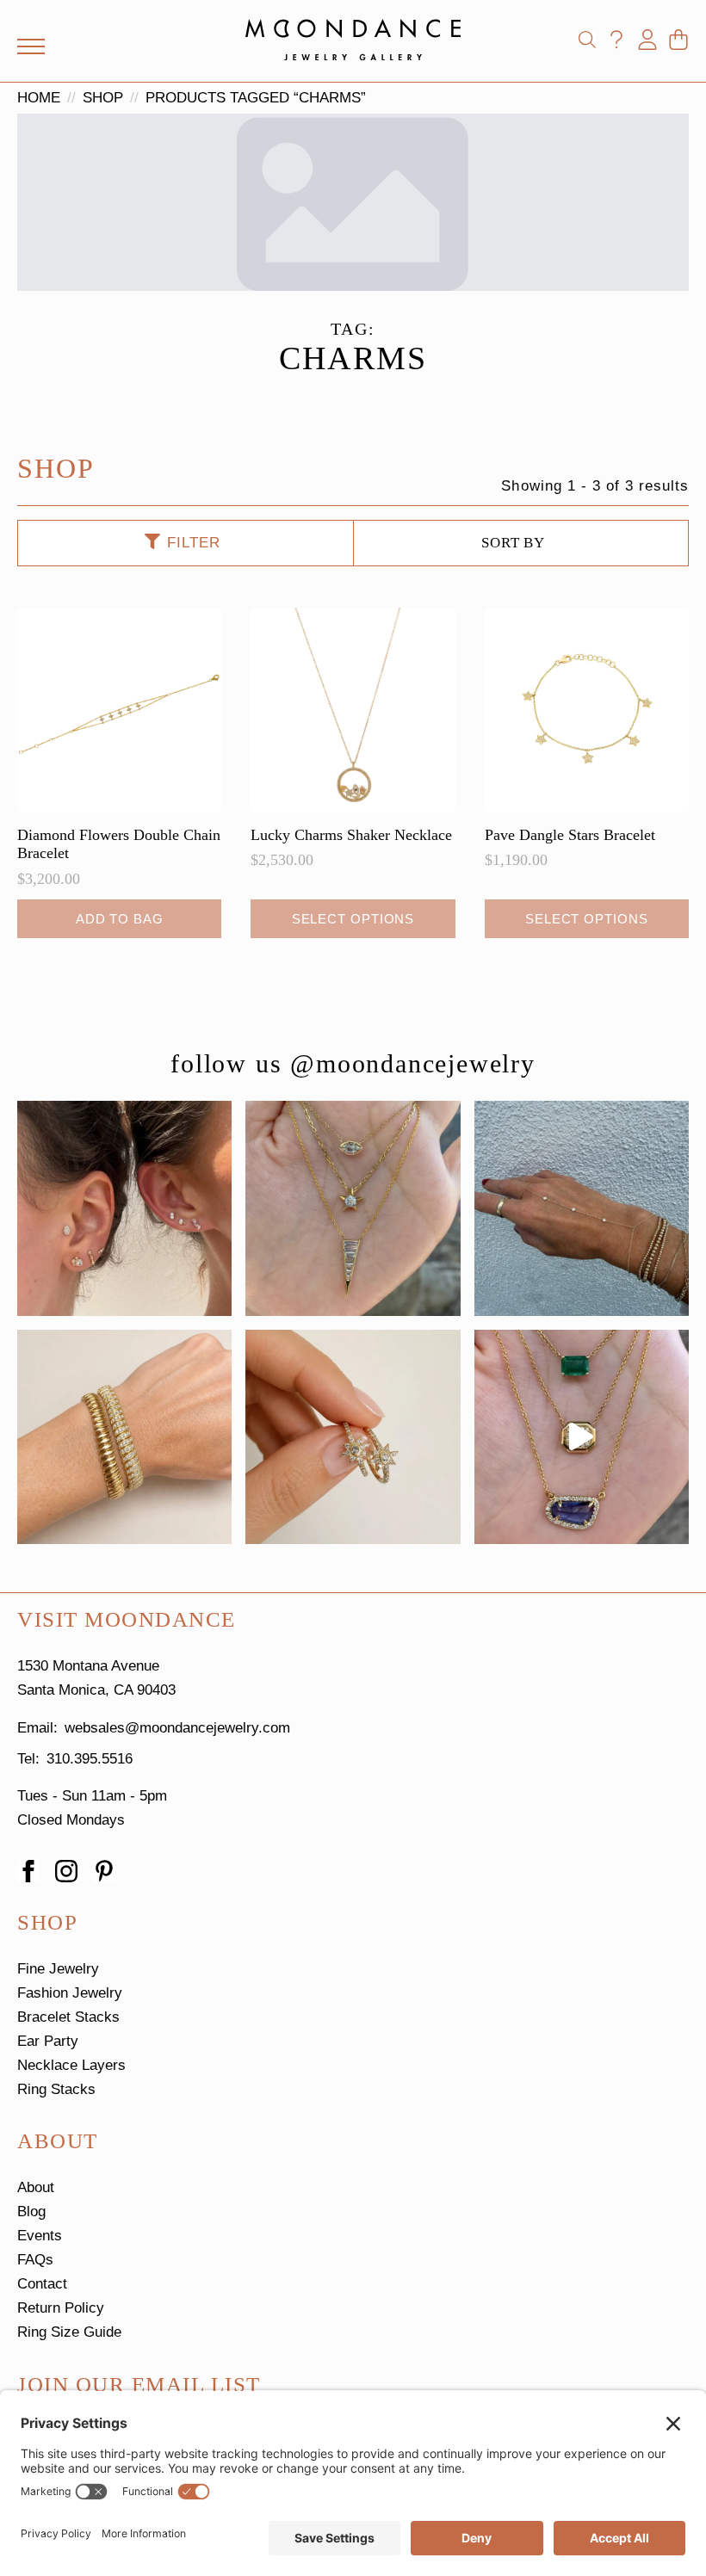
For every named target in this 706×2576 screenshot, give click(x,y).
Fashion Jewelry (70, 1993)
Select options (353, 919)
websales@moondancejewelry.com (177, 1728)
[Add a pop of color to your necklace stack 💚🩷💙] (582, 1437)
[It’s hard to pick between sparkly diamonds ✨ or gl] (124, 1437)
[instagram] (66, 1871)
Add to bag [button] (120, 919)
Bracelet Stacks (68, 2017)
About (36, 2187)
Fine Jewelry (58, 1969)
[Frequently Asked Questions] (616, 40)
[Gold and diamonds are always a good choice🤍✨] (353, 1208)
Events (40, 2236)
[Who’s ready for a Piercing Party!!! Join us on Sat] (124, 1208)
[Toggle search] (587, 40)
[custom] (104, 1871)
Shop (103, 98)
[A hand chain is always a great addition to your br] (582, 1208)
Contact (42, 2284)
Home (39, 98)
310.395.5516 (90, 1759)
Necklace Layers (71, 2065)
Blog (31, 2212)
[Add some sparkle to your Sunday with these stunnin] (353, 1437)
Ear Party (48, 2041)
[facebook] (28, 1871)
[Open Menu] (31, 46)
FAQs (35, 2260)
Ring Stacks (56, 2089)
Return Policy (61, 2308)
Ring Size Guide (69, 2332)
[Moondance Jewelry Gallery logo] (353, 40)
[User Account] (647, 40)
